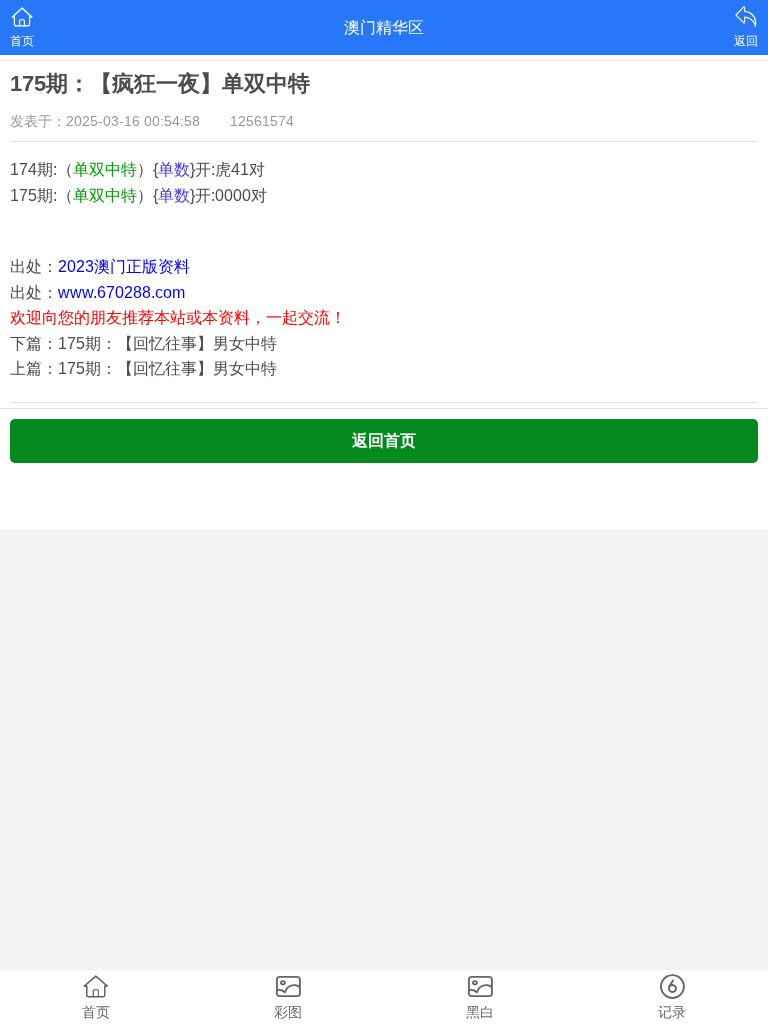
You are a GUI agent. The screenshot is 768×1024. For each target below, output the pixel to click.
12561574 (262, 121)
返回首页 (384, 440)
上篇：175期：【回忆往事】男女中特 (143, 368)
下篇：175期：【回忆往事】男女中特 (143, 343)
